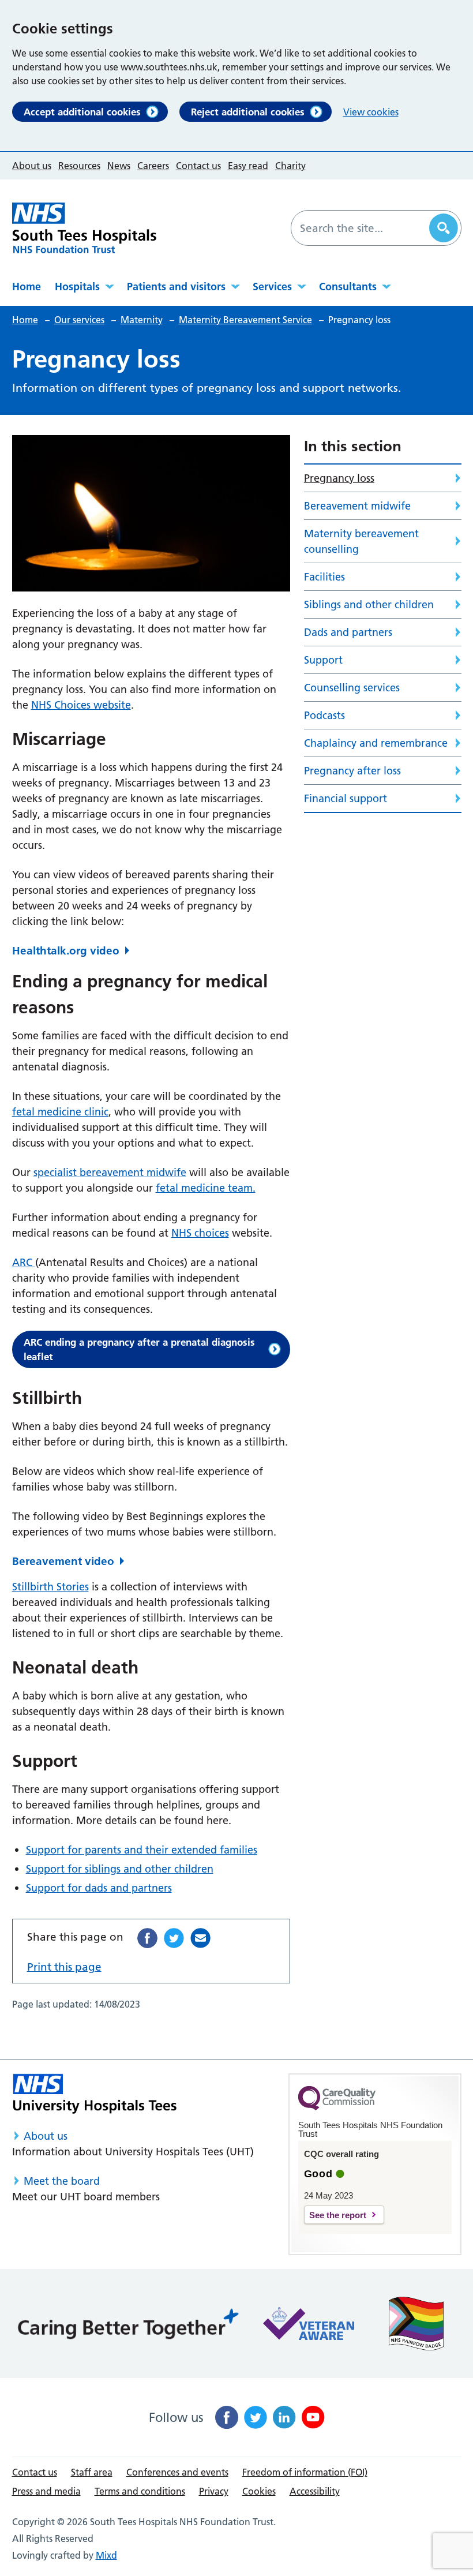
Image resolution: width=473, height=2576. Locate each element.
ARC (24, 1262)
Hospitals (77, 287)
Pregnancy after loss (352, 771)
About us (32, 166)
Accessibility (315, 2491)
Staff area (92, 2472)
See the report (338, 2215)
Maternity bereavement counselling (361, 541)
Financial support (346, 798)
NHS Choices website (81, 705)
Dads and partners (348, 632)
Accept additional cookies (82, 112)
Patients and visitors (176, 287)
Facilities (324, 577)
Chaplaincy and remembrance (376, 743)
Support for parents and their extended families (142, 1850)
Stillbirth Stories (50, 1587)
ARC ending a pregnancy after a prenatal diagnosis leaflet (139, 1349)
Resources (79, 166)
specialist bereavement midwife (110, 1172)
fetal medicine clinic (60, 1112)
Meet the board (62, 2181)
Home (27, 287)
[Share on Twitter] (174, 1938)
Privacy (214, 2491)
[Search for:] (362, 228)
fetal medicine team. (206, 1188)
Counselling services (352, 688)
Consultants (348, 287)
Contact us (198, 166)
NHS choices (200, 1233)
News (119, 166)
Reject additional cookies (248, 112)
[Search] (444, 228)
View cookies (371, 112)
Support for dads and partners (99, 1888)
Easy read (248, 166)
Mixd (106, 2555)
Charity (290, 166)
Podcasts (324, 715)
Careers (153, 166)
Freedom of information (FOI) (305, 2472)
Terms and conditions (140, 2491)
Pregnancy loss (339, 478)
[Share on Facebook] (147, 1938)
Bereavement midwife (357, 506)
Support (323, 660)
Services (272, 287)
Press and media (46, 2491)
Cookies (259, 2491)
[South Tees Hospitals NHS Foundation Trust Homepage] (84, 228)
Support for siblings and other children (120, 1869)
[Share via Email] (200, 1938)
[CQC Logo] (337, 2107)
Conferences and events (177, 2472)
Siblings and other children (369, 604)
